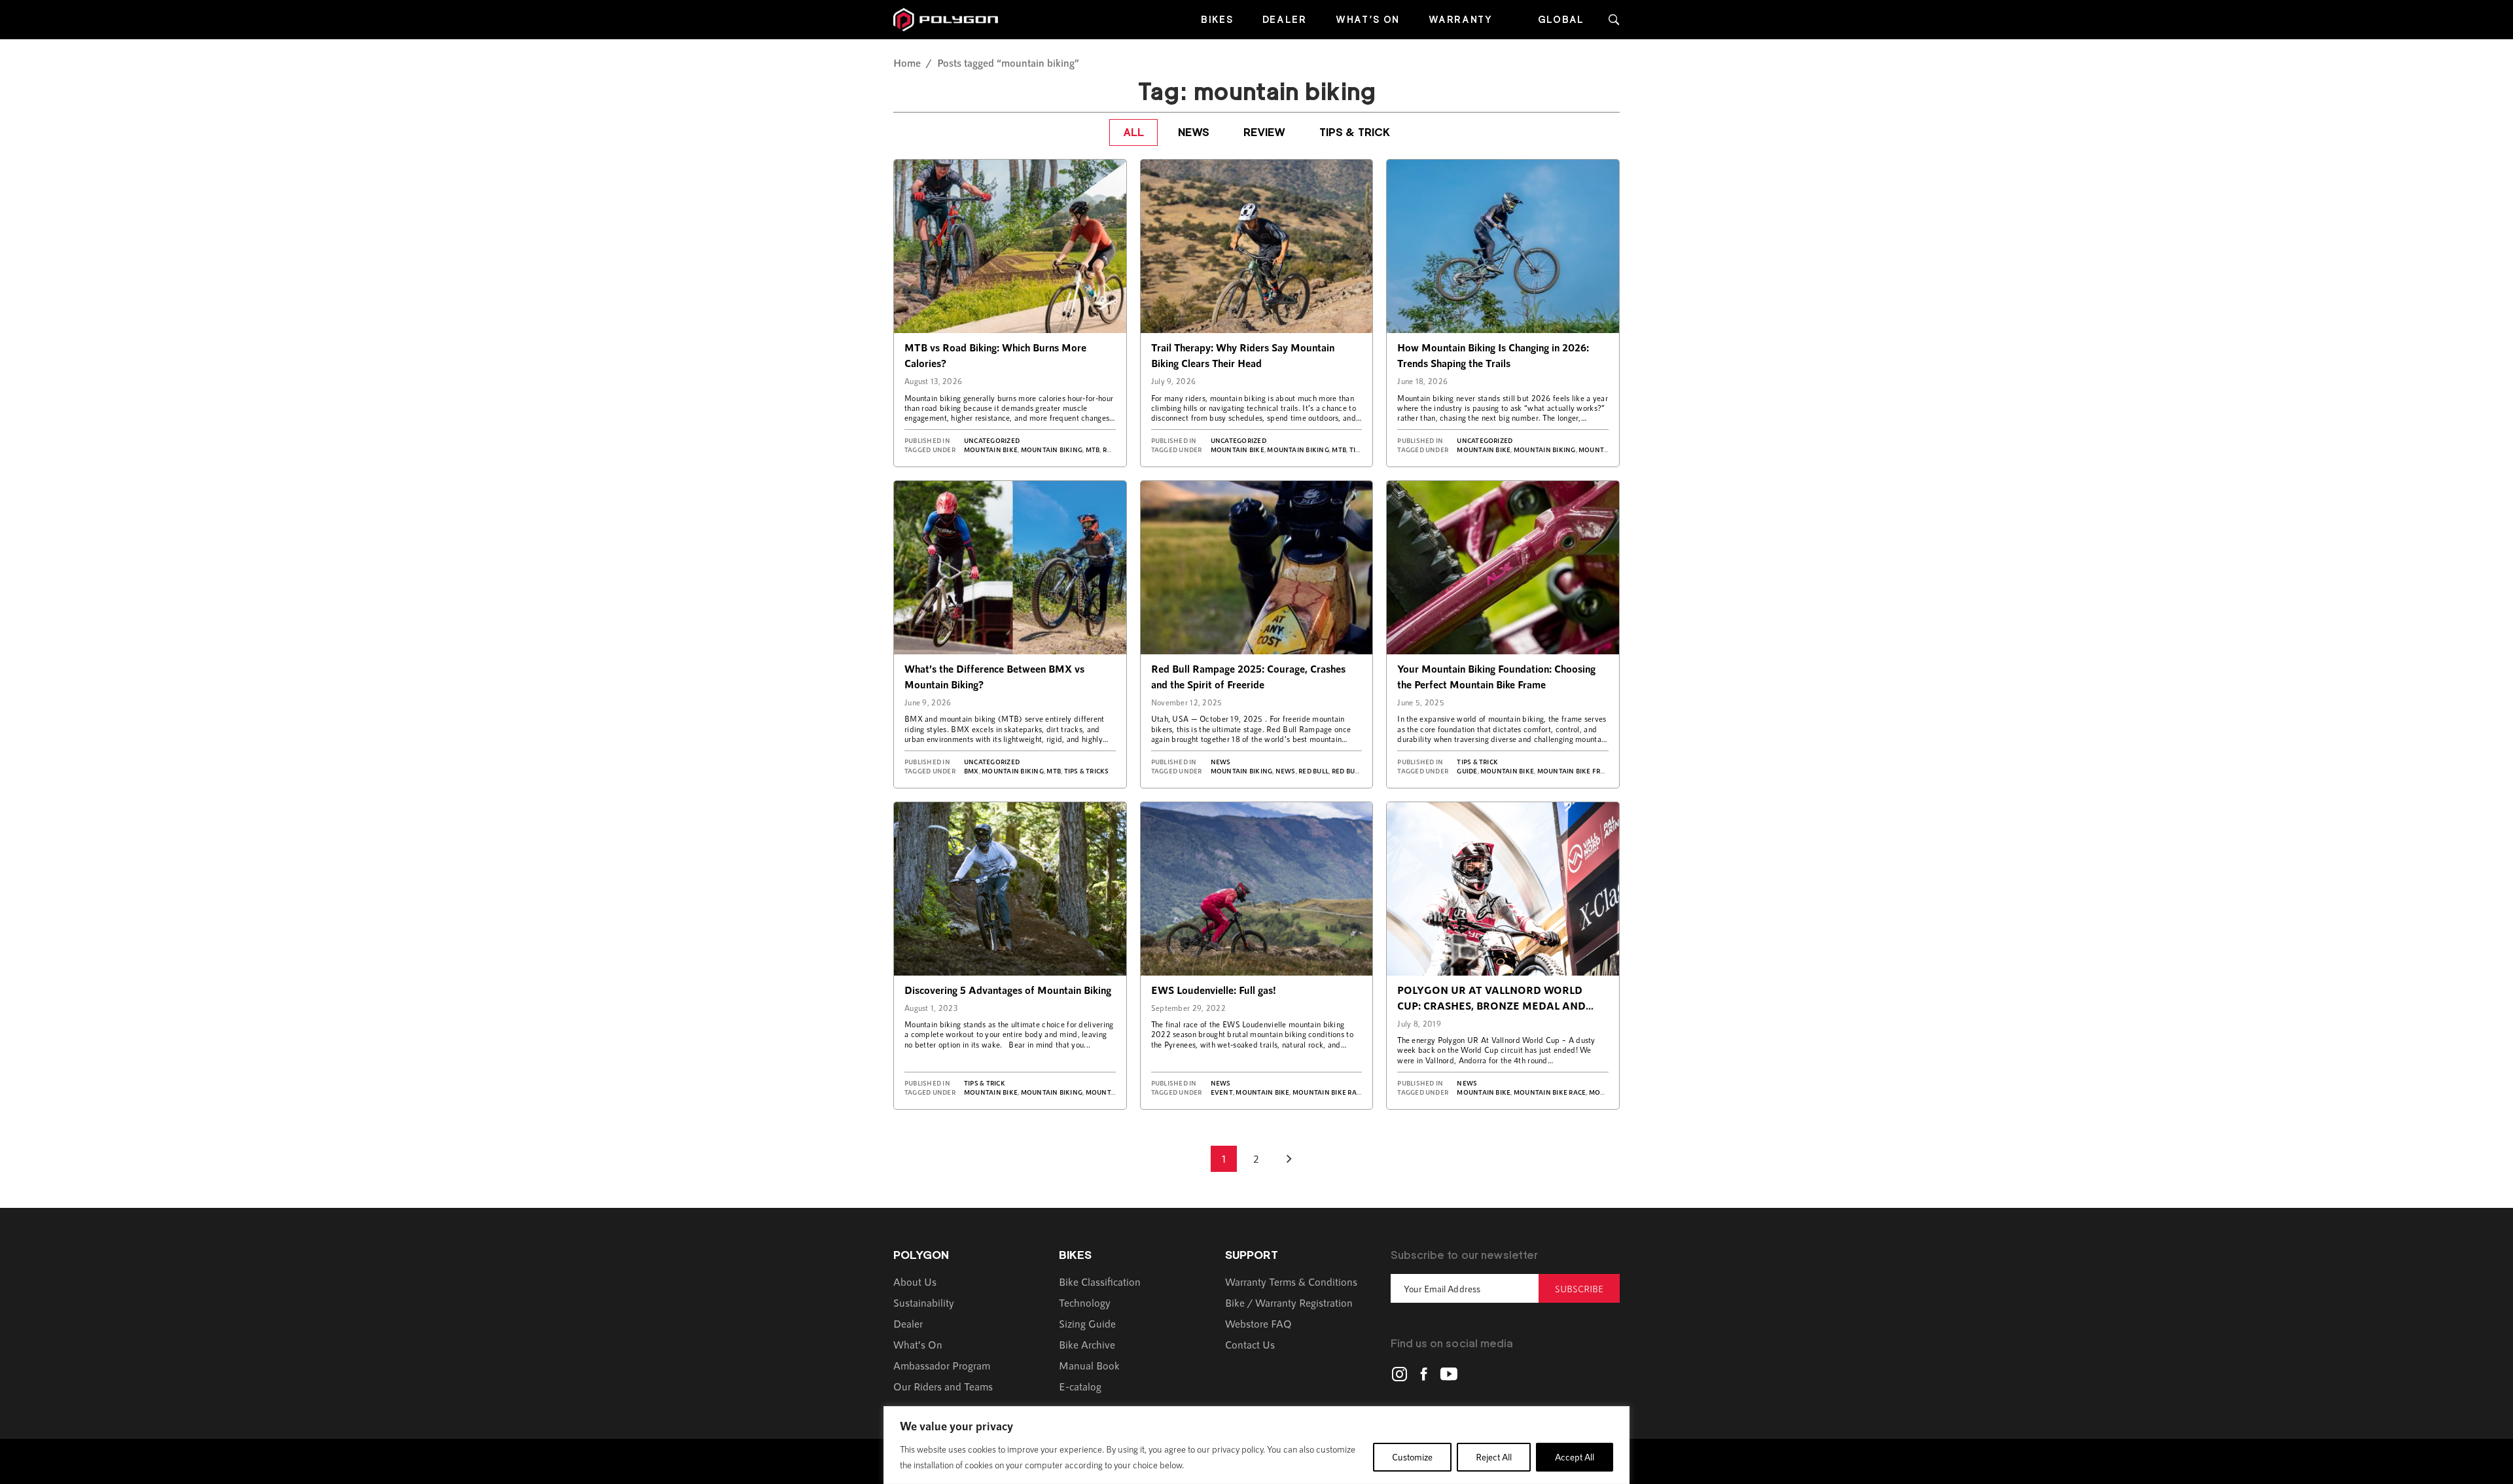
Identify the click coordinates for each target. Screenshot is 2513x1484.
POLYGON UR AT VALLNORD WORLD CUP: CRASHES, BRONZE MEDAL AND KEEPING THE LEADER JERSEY (1491, 1005)
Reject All (1494, 1457)
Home (907, 62)
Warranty (1461, 19)
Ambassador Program (942, 1365)
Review (1264, 132)
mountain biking (1052, 450)
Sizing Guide (1087, 1323)
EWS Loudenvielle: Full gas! (1214, 990)
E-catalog (1080, 1386)
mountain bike (991, 450)
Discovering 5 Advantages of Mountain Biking (1008, 990)
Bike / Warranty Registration (1289, 1302)
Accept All (1575, 1457)
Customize (1412, 1457)
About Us (915, 1281)
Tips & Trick (1355, 132)
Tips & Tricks (1087, 771)
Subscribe (1579, 1289)
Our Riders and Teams (943, 1386)
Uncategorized (992, 440)
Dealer (1285, 19)
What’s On (1368, 19)
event (1222, 1092)
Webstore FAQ (1258, 1323)
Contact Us (1250, 1344)
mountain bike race (1328, 1092)
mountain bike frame (1577, 771)
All (1133, 132)
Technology (1085, 1302)
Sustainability (924, 1302)
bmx (971, 771)
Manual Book (1089, 1365)
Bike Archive (1087, 1344)
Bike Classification (1100, 1281)
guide (1467, 771)
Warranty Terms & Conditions (1291, 1281)
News (1194, 132)
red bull (1313, 771)
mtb (1093, 450)
